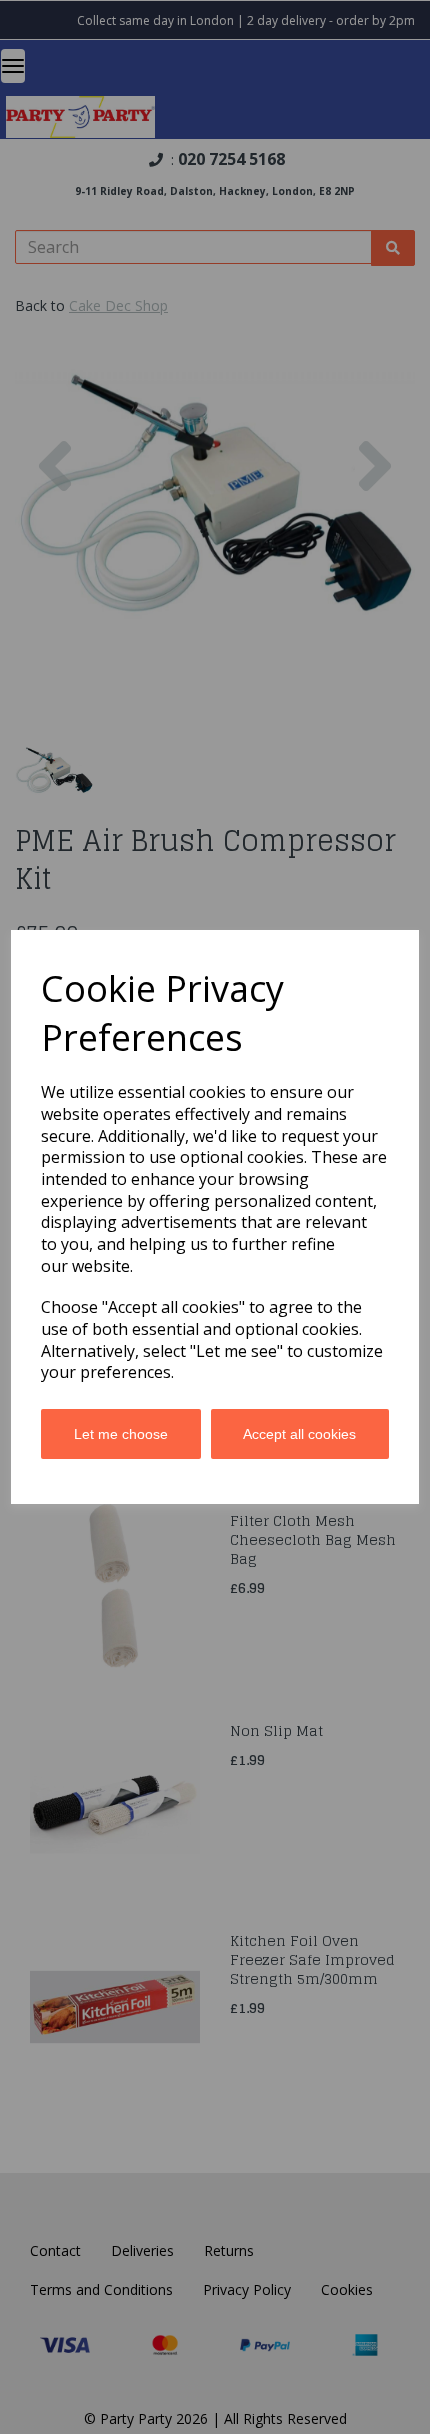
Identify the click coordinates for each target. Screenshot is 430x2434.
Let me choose (121, 1434)
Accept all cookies (299, 1434)
